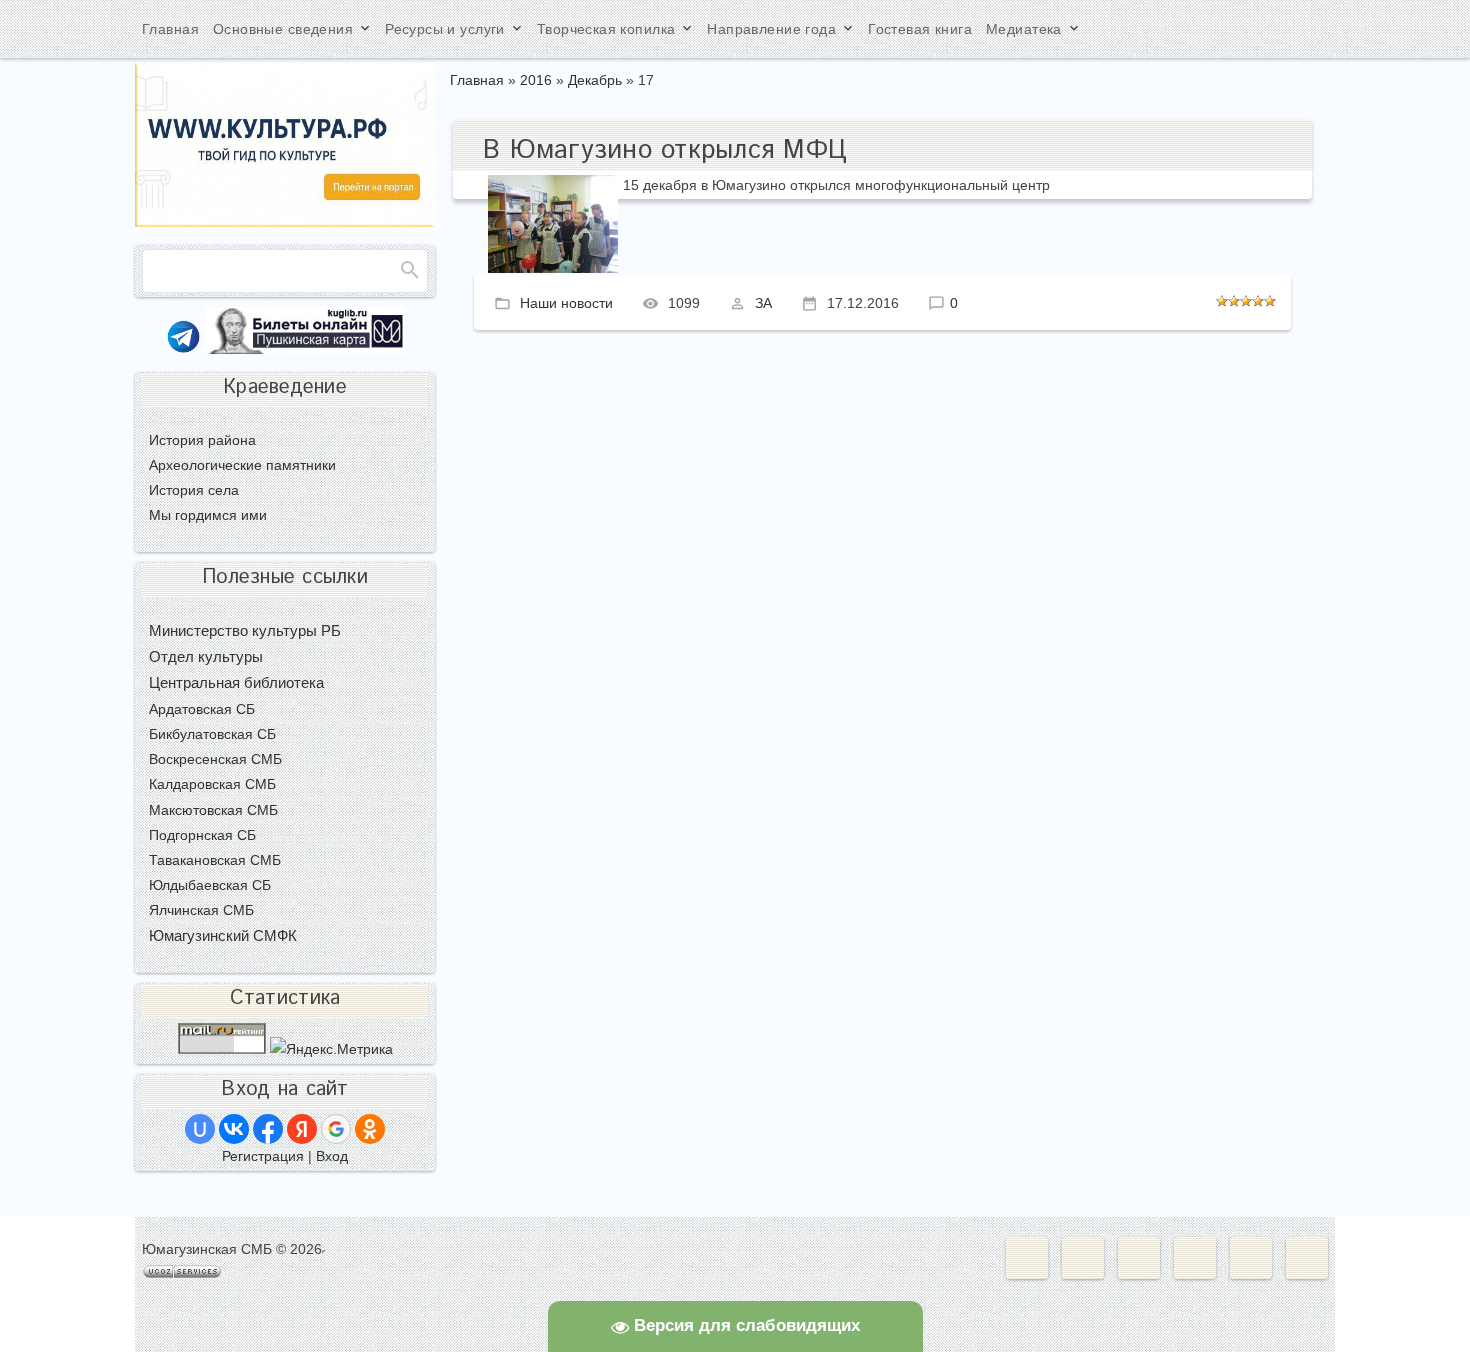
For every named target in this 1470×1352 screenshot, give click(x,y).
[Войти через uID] (200, 1129)
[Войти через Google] (336, 1129)
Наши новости (566, 302)
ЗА (763, 302)
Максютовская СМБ (213, 810)
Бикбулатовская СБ (212, 734)
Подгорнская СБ (202, 835)
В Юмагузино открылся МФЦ (665, 150)
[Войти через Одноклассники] (370, 1129)
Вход (332, 1156)
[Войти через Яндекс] (302, 1129)
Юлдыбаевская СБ (210, 885)
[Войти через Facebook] (268, 1129)
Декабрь (595, 80)
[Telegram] (183, 349)
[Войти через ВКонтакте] (234, 1129)
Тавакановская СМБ (215, 860)
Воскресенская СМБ (215, 759)
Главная (477, 80)
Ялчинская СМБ (201, 910)
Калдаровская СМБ (212, 784)
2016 (536, 80)
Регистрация (263, 1156)
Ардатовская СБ (202, 709)
